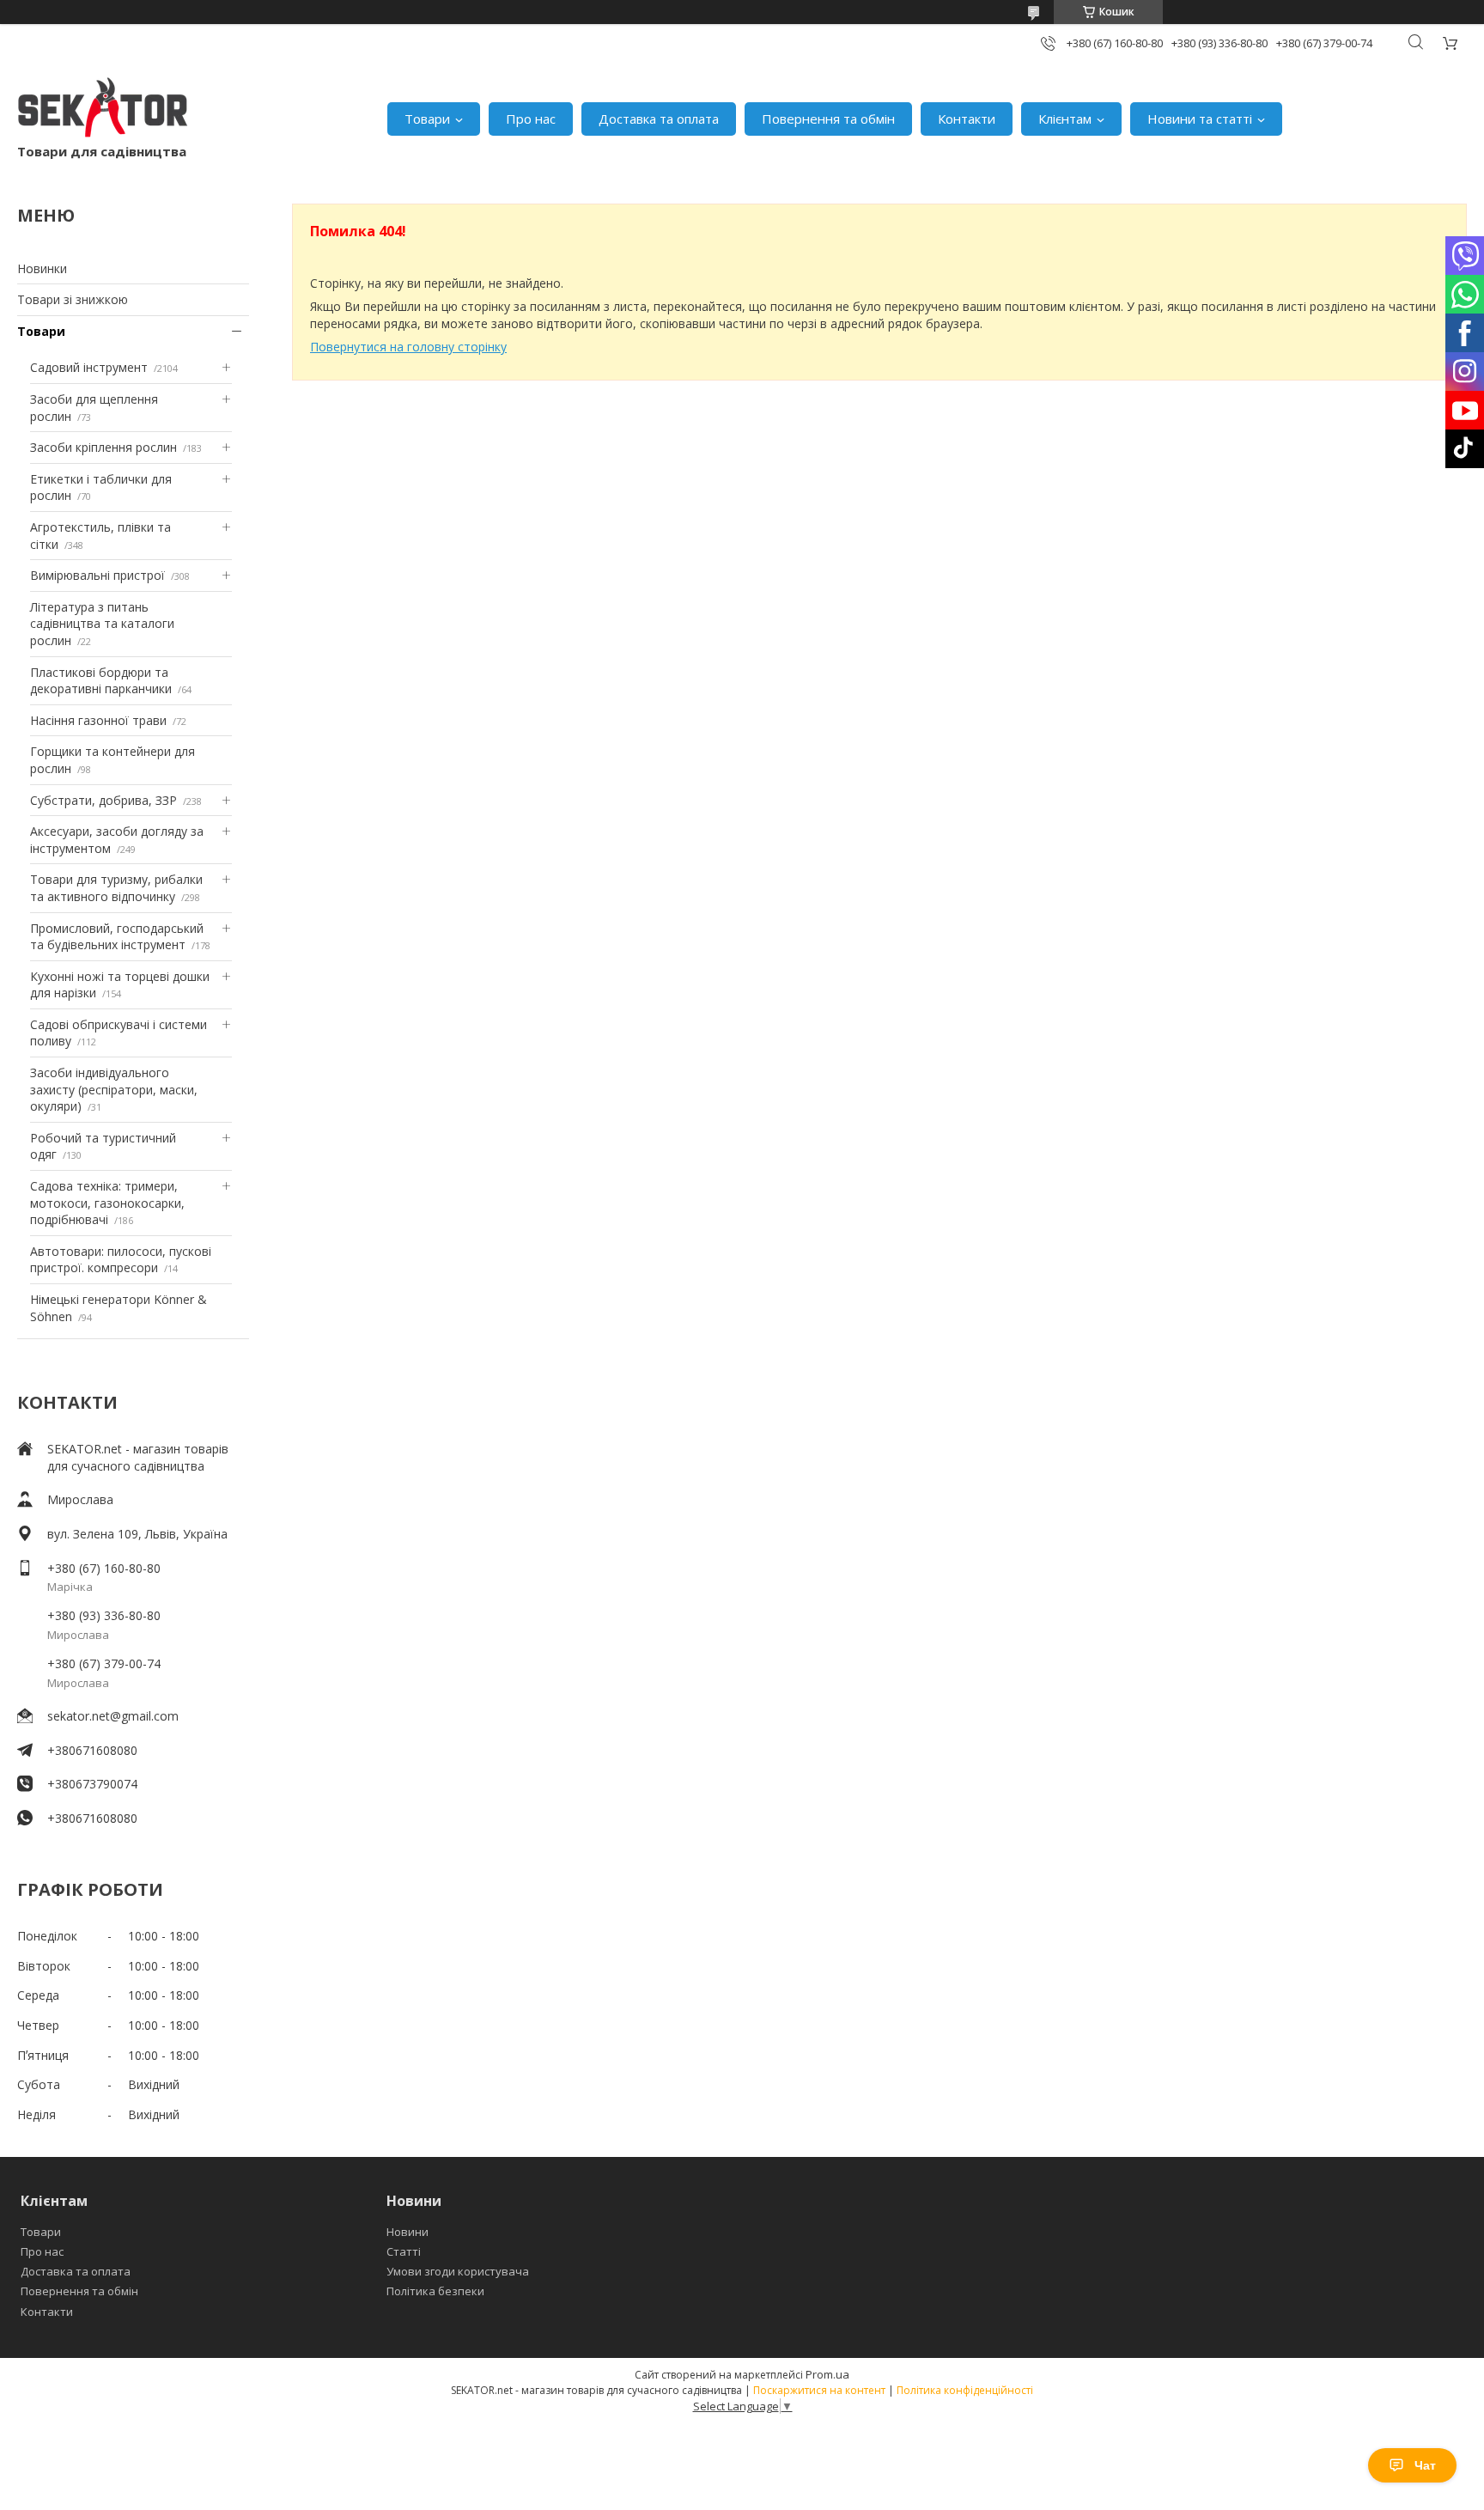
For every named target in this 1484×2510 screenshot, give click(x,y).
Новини (407, 2232)
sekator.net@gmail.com (113, 1716)
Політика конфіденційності (965, 2390)
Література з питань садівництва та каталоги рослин (102, 624)
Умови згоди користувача (458, 2271)
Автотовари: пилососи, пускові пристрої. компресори (121, 1260)
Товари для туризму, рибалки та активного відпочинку (116, 888)
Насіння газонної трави (98, 720)
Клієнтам (1065, 119)
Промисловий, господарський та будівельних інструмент (117, 937)
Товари (427, 119)
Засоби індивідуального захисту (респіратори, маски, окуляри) (114, 1089)
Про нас (531, 119)
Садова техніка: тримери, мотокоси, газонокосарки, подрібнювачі (107, 1203)
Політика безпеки (435, 2291)
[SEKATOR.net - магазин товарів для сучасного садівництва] (103, 110)
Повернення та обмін (828, 119)
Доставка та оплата (659, 119)
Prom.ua (827, 2374)
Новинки (42, 268)
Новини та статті (1200, 119)
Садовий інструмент (89, 367)
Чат (1425, 2465)
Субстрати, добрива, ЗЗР (103, 800)
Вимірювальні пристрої (97, 575)
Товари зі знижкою (73, 299)
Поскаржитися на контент (819, 2390)
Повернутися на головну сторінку (408, 347)
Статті (404, 2251)
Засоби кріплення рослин (103, 447)
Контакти (967, 119)
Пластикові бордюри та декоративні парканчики (101, 681)
